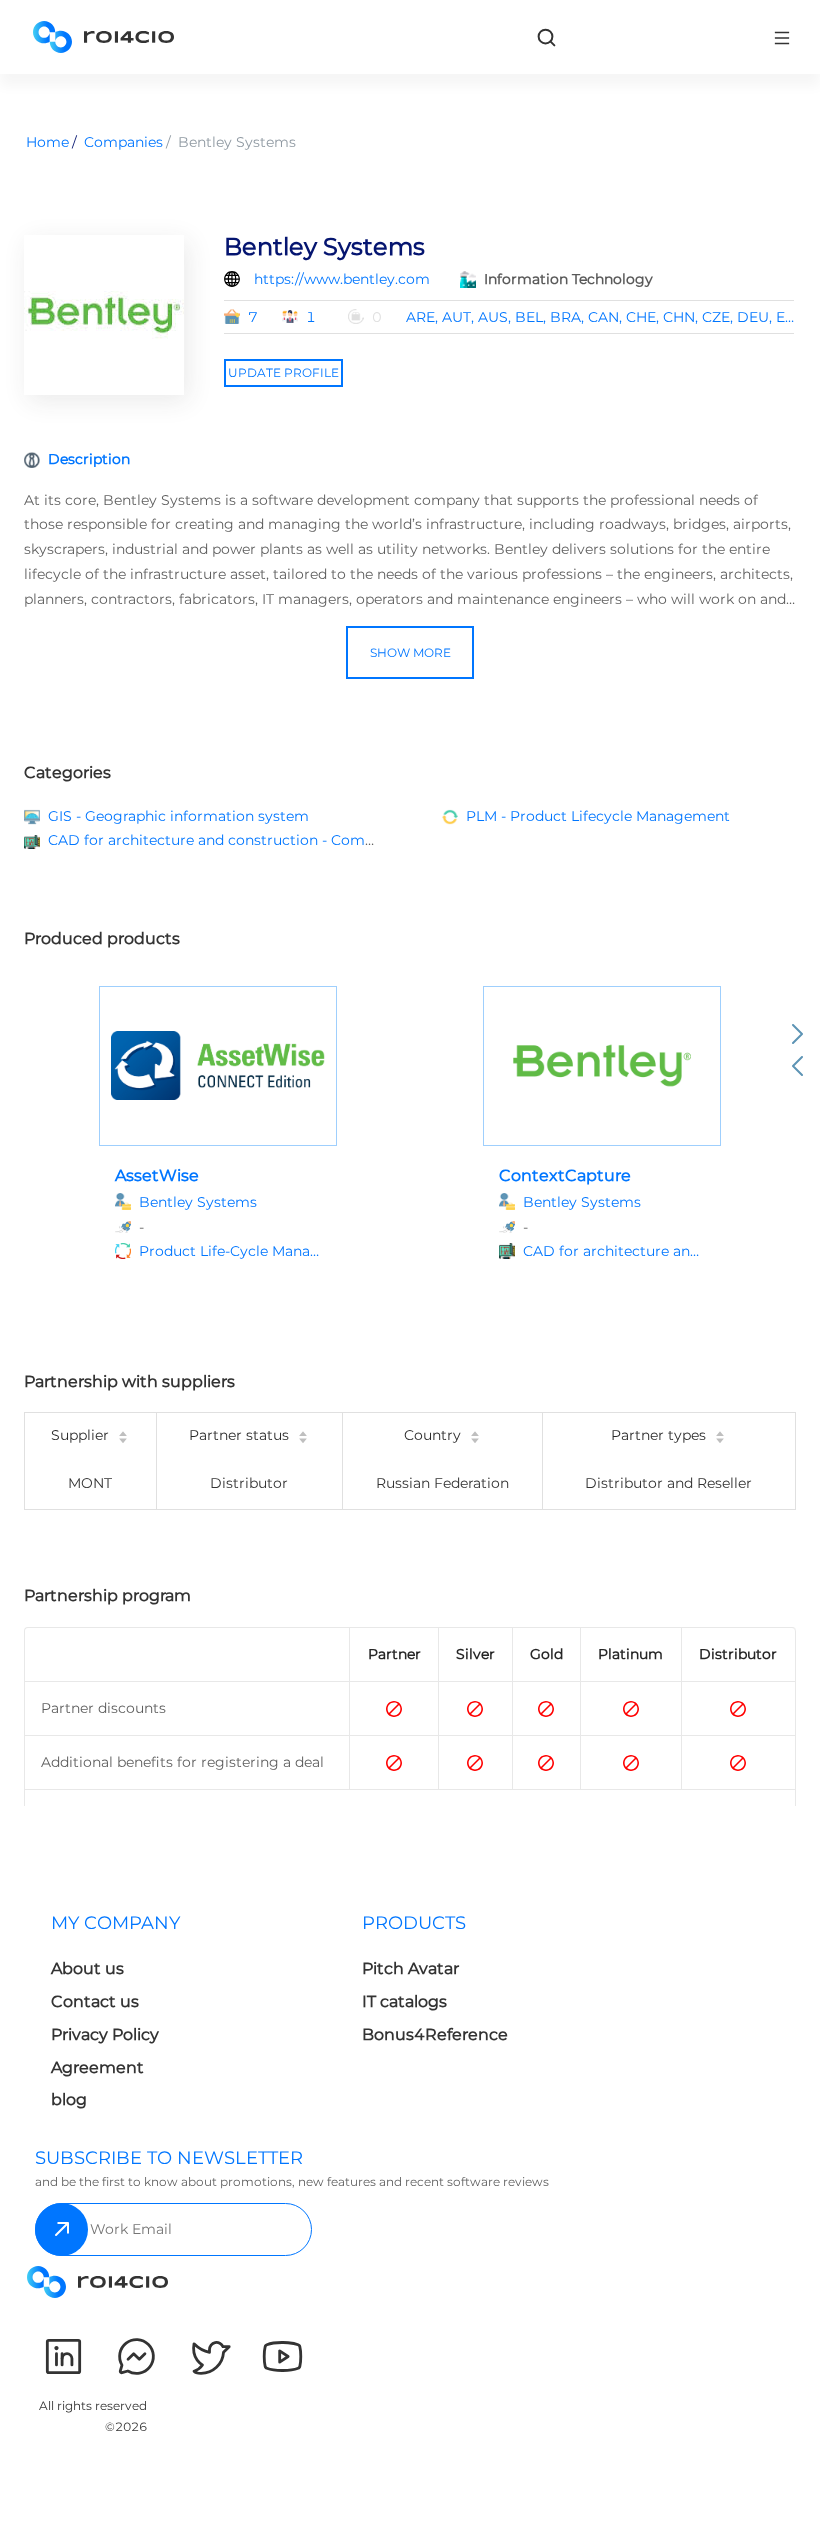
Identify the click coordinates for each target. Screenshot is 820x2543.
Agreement (97, 2067)
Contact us (95, 2001)
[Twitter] (209, 2356)
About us (87, 1968)
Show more (410, 652)
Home (47, 142)
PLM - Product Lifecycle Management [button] (598, 816)
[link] (546, 37)
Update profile (283, 372)
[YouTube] (282, 2356)
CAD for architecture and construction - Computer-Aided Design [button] (275, 840)
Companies (123, 142)
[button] (230, 1251)
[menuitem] (190, 2017)
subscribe (61, 2229)
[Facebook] (136, 2356)
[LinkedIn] (63, 2356)
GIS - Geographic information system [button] (178, 816)
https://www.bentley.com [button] (342, 279)
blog (69, 2099)
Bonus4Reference (435, 2034)
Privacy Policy (105, 2034)
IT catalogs (404, 2001)
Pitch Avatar (410, 1968)
